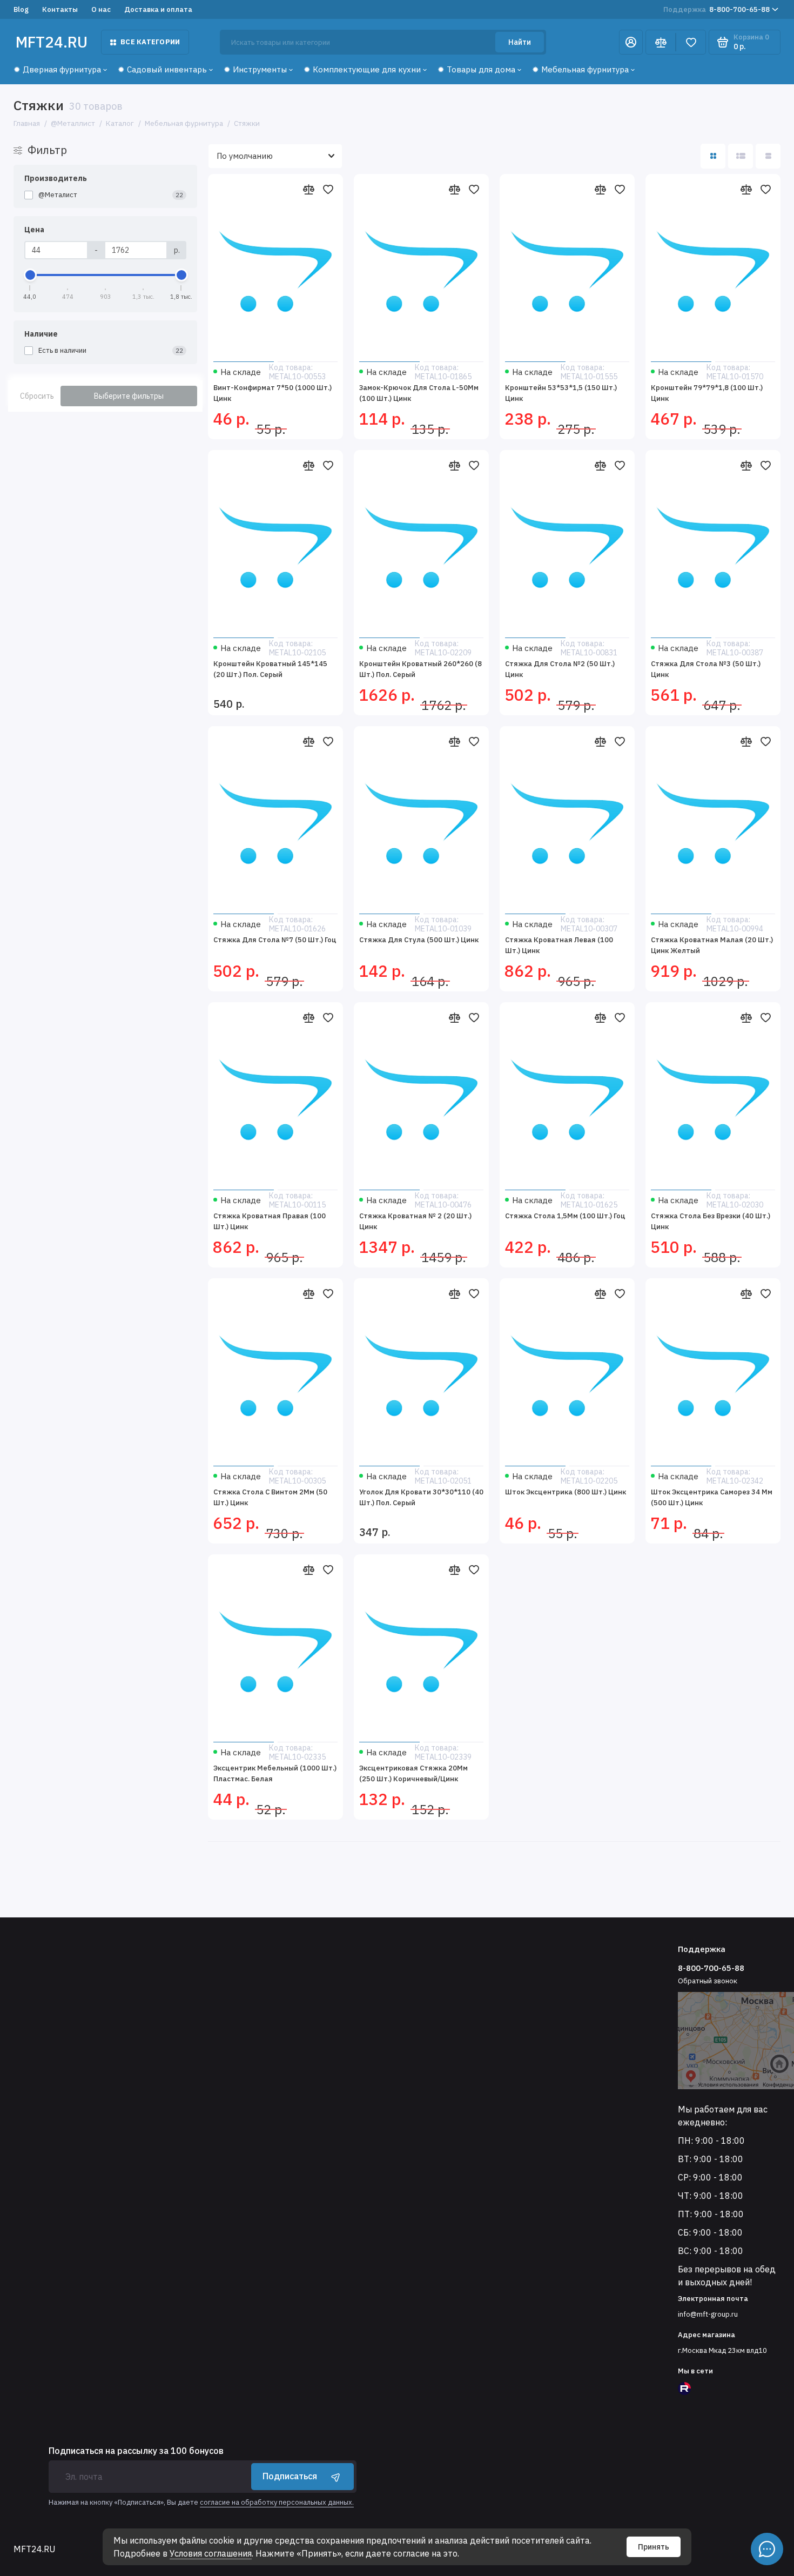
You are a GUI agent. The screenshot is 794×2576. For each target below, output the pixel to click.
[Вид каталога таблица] (768, 156)
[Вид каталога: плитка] (713, 156)
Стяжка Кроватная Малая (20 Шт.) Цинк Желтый (712, 945)
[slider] (30, 275)
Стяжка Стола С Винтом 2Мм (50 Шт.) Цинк (270, 1497)
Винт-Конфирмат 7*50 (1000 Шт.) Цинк (272, 393)
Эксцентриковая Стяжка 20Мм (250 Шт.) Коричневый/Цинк (413, 1773)
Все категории (150, 42)
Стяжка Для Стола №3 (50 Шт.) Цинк (706, 669)
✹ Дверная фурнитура (57, 69)
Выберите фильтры (129, 396)
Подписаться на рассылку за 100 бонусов (136, 2451)
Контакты (60, 9)
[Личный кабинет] (631, 42)
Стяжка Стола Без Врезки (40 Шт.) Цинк (711, 1221)
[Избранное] (691, 42)
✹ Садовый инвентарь (162, 69)
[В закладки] (328, 189)
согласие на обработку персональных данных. (277, 2502)
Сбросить (37, 396)
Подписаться (290, 2476)
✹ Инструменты (255, 69)
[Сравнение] (661, 42)
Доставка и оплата (158, 9)
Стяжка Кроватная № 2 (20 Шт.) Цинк (415, 1221)
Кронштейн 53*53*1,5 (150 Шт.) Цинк (561, 393)
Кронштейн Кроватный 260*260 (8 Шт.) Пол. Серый (420, 669)
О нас (101, 9)
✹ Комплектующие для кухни (362, 69)
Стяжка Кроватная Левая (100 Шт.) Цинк (559, 945)
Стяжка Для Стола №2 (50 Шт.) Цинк (560, 669)
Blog (21, 9)
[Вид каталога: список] (741, 156)
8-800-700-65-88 (716, 9)
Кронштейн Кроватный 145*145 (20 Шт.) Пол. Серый (270, 669)
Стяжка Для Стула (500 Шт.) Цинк (419, 940)
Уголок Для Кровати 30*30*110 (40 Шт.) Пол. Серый (421, 1497)
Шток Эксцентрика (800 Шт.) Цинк (566, 1492)
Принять (654, 2547)
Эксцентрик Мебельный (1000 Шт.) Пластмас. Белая (275, 1773)
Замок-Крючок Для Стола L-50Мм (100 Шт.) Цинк (419, 393)
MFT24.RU (52, 42)
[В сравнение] (308, 189)
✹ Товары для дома (476, 69)
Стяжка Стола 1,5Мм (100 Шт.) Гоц (565, 1216)
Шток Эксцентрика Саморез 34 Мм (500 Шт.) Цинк (712, 1497)
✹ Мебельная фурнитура (580, 69)
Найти (520, 42)
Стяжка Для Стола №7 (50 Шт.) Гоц (275, 940)
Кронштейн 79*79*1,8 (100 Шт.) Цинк (707, 393)
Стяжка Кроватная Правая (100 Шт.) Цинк (270, 1221)
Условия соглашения (211, 2553)
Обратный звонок (708, 1981)
